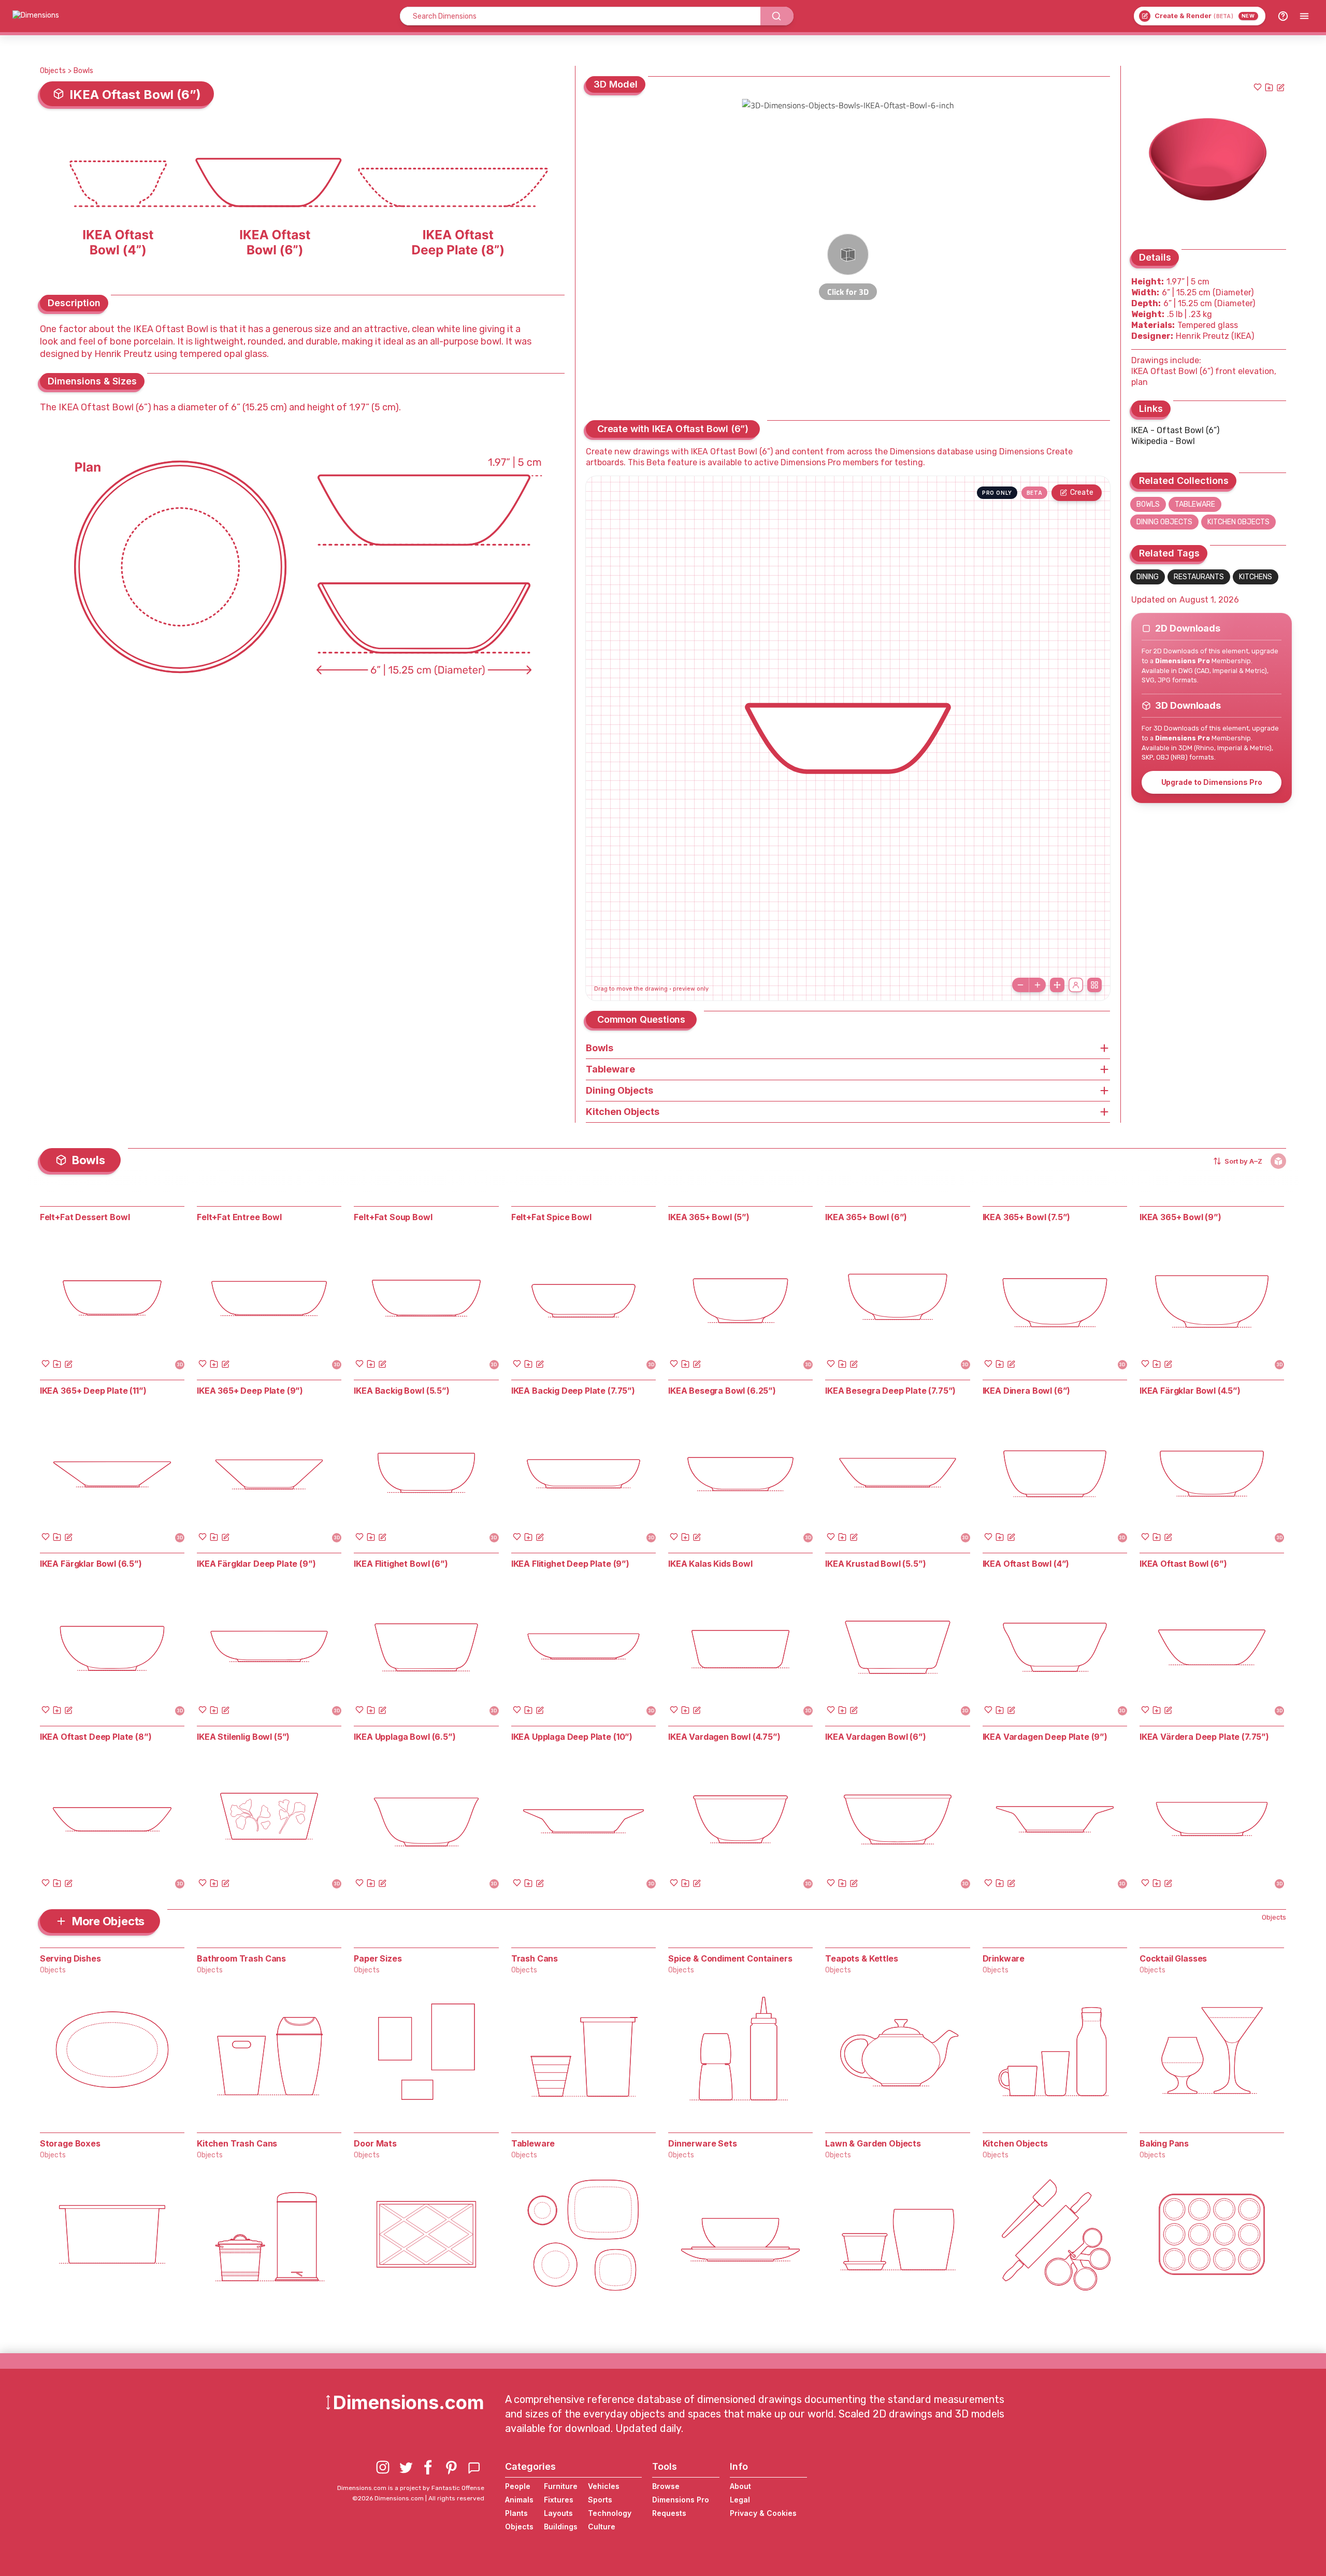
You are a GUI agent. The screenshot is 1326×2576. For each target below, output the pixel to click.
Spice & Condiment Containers (730, 1958)
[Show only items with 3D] (1278, 1161)
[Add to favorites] (1258, 87)
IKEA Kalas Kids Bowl (710, 1564)
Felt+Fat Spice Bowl (551, 1217)
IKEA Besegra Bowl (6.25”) (722, 1391)
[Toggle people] (1076, 985)
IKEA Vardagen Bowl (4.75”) (724, 1737)
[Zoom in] (1037, 985)
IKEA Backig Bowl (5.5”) (401, 1391)
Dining (1148, 577)
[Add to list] (1269, 87)
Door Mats (375, 2143)
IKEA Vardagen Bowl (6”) (875, 1737)
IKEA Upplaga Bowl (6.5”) (405, 1737)
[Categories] (1304, 16)
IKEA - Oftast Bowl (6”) (1175, 430)
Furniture (561, 2486)
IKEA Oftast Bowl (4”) (1026, 1564)
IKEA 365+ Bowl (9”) (1180, 1217)
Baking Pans (1164, 2143)
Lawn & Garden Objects (873, 2143)
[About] (1283, 16)
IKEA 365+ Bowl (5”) (709, 1217)
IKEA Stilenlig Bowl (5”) (243, 1737)
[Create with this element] (1280, 87)
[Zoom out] (1020, 985)
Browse (666, 2486)
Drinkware (1004, 1958)
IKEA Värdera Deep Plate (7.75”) (1204, 1737)
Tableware (1195, 504)
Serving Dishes (70, 1958)
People (518, 2486)
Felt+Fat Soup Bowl (393, 1217)
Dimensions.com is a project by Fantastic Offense (411, 2488)
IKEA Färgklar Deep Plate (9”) (256, 1564)
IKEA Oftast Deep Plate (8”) (96, 1737)
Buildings (561, 2527)
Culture (602, 2527)
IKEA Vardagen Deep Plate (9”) (1045, 1737)
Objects (53, 71)
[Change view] (1094, 985)
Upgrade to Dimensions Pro (1212, 782)
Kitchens (1256, 577)
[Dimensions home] (36, 16)
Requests (669, 2513)
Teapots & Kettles (861, 1958)
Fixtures (559, 2500)
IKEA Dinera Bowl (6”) (1027, 1391)
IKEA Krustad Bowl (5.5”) (875, 1564)
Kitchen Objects (1238, 522)
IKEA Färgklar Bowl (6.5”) (91, 1564)
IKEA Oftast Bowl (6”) (1183, 1564)
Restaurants (1199, 577)
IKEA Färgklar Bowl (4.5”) (1190, 1391)
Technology (610, 2513)
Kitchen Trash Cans (237, 2143)
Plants (516, 2513)
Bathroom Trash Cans (241, 1958)
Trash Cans (535, 1958)
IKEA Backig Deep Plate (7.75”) (573, 1391)
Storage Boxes (70, 2143)
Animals (519, 2500)
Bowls (83, 71)
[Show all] (1057, 985)
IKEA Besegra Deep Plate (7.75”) (890, 1391)
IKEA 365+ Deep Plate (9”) (250, 1391)
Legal (740, 2500)
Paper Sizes (378, 1958)
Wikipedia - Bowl (1163, 441)
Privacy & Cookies (763, 2513)
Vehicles (604, 2486)
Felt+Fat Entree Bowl (239, 1217)
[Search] (777, 16)
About (740, 2486)
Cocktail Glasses (1173, 1958)
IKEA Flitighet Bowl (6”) (401, 1564)
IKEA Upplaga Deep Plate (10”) (572, 1737)
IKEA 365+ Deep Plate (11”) (93, 1391)
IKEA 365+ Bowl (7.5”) (1027, 1217)
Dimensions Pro (681, 2500)
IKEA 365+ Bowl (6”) (866, 1217)
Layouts (558, 2513)
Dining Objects (1164, 522)
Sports (600, 2500)
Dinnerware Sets (703, 2143)
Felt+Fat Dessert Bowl (85, 1217)
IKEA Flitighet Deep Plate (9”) (570, 1564)
